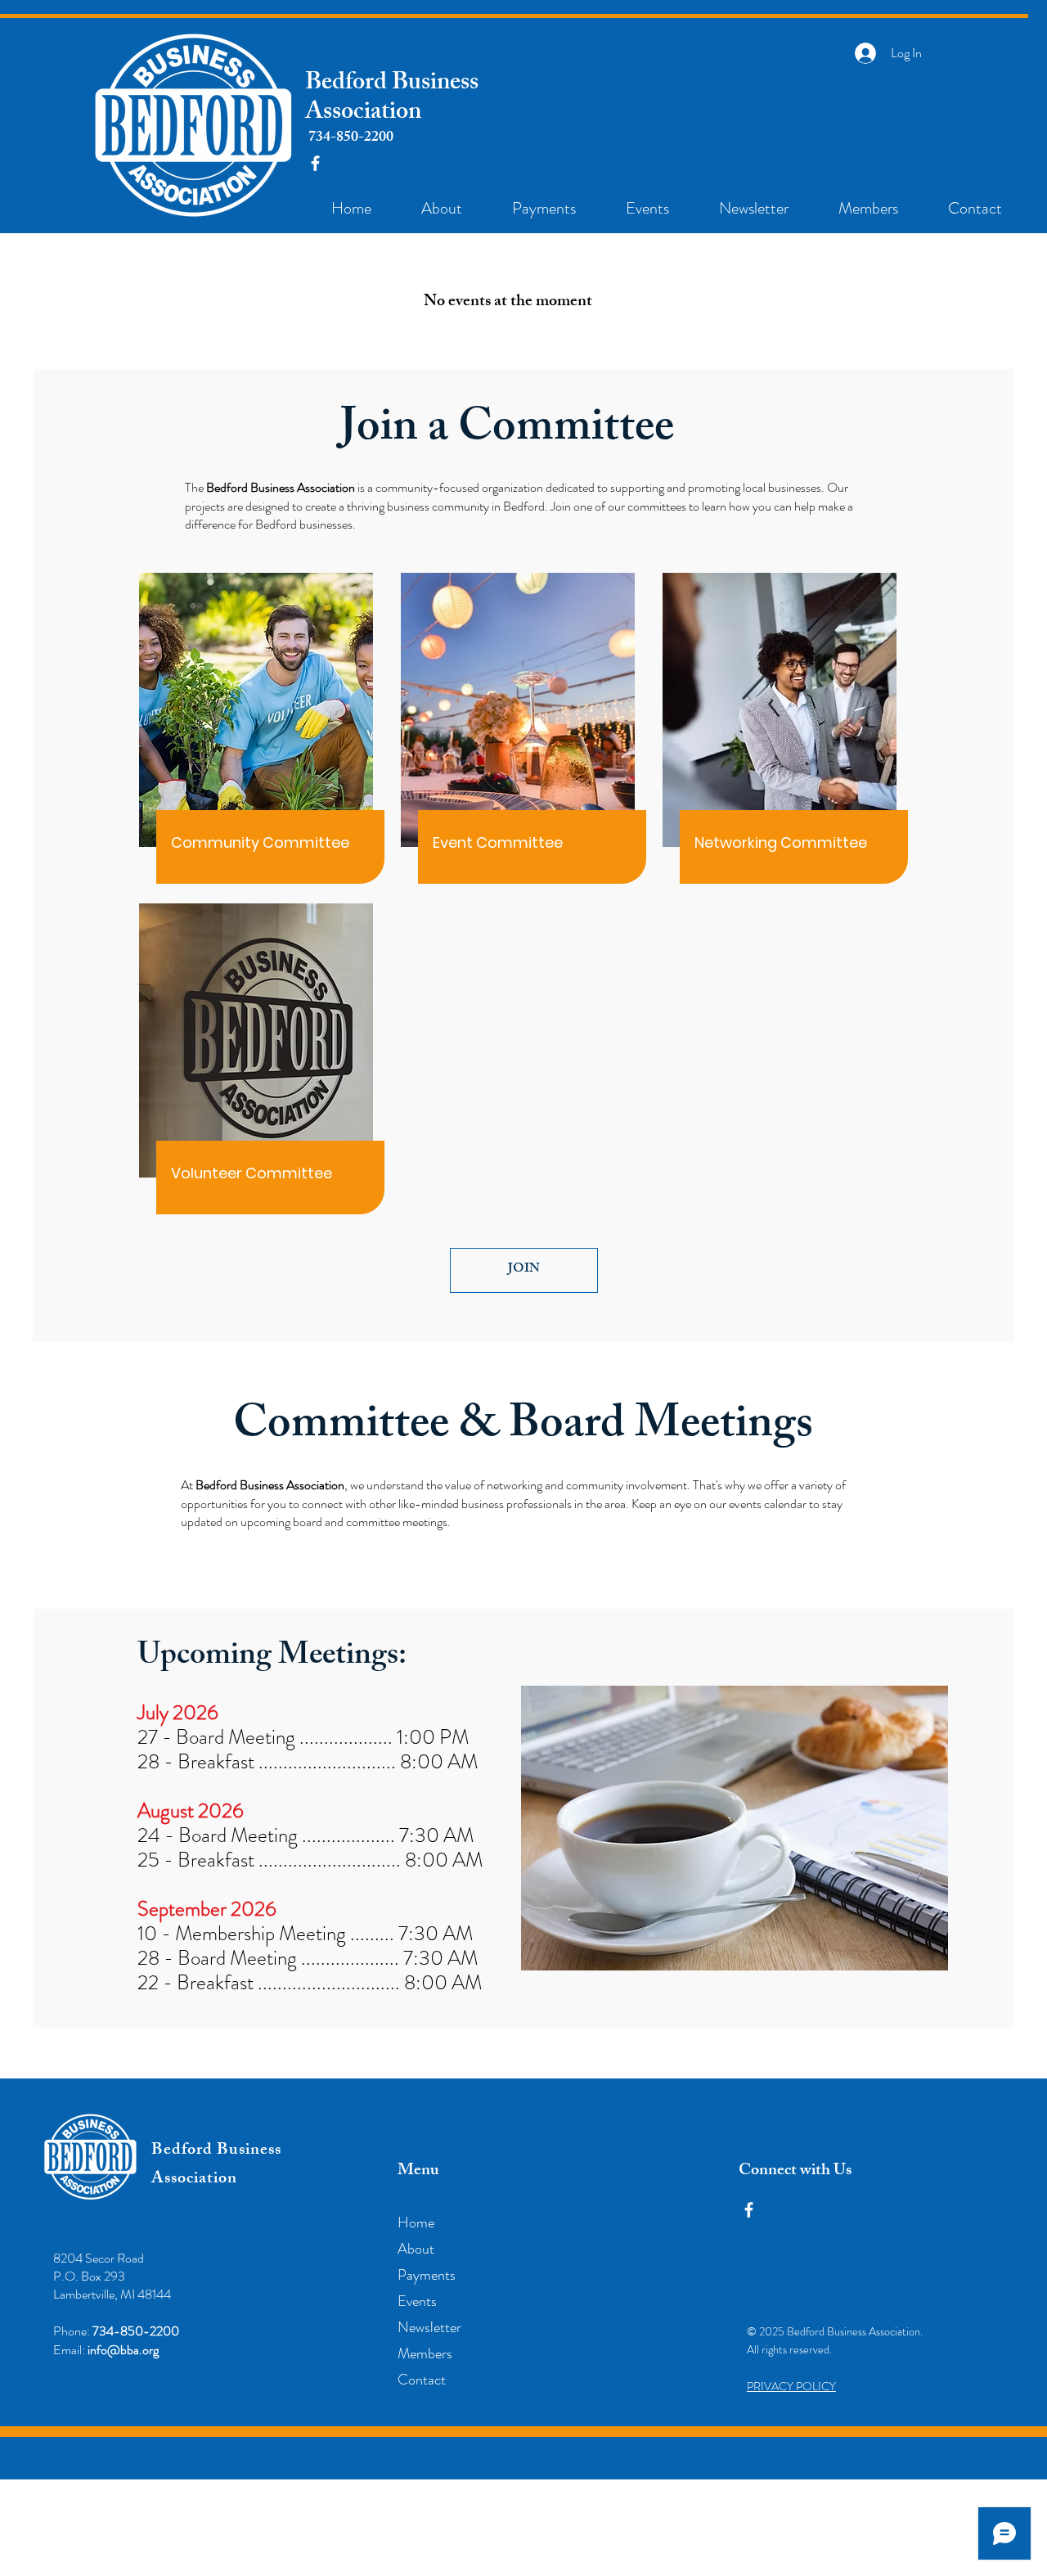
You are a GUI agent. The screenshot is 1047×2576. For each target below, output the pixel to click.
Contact (422, 2380)
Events (417, 2301)
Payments (427, 2275)
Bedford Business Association (392, 99)
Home (416, 2222)
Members (425, 2353)
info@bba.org (123, 2350)
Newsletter (429, 2327)
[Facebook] (315, 163)
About (416, 2249)
